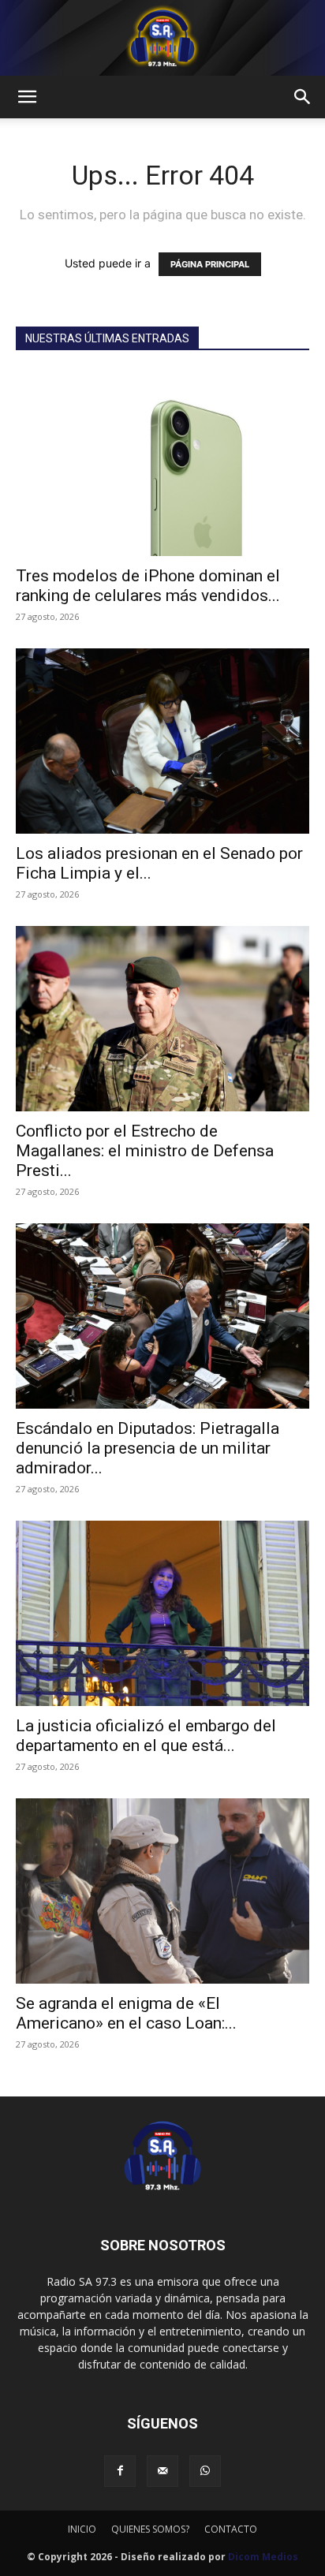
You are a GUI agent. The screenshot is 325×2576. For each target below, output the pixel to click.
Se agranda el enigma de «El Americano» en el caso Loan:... (126, 2013)
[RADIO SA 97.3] (162, 38)
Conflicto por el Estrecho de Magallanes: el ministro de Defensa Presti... (145, 1151)
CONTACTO (231, 2529)
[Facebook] (120, 2471)
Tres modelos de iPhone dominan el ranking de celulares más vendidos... (148, 586)
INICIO (82, 2529)
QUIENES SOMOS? (150, 2529)
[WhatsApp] (205, 2471)
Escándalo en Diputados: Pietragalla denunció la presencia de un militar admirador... (148, 1448)
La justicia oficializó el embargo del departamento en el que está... (146, 1736)
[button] (27, 97)
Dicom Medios (263, 2557)
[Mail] (162, 2471)
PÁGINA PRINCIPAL (210, 264)
